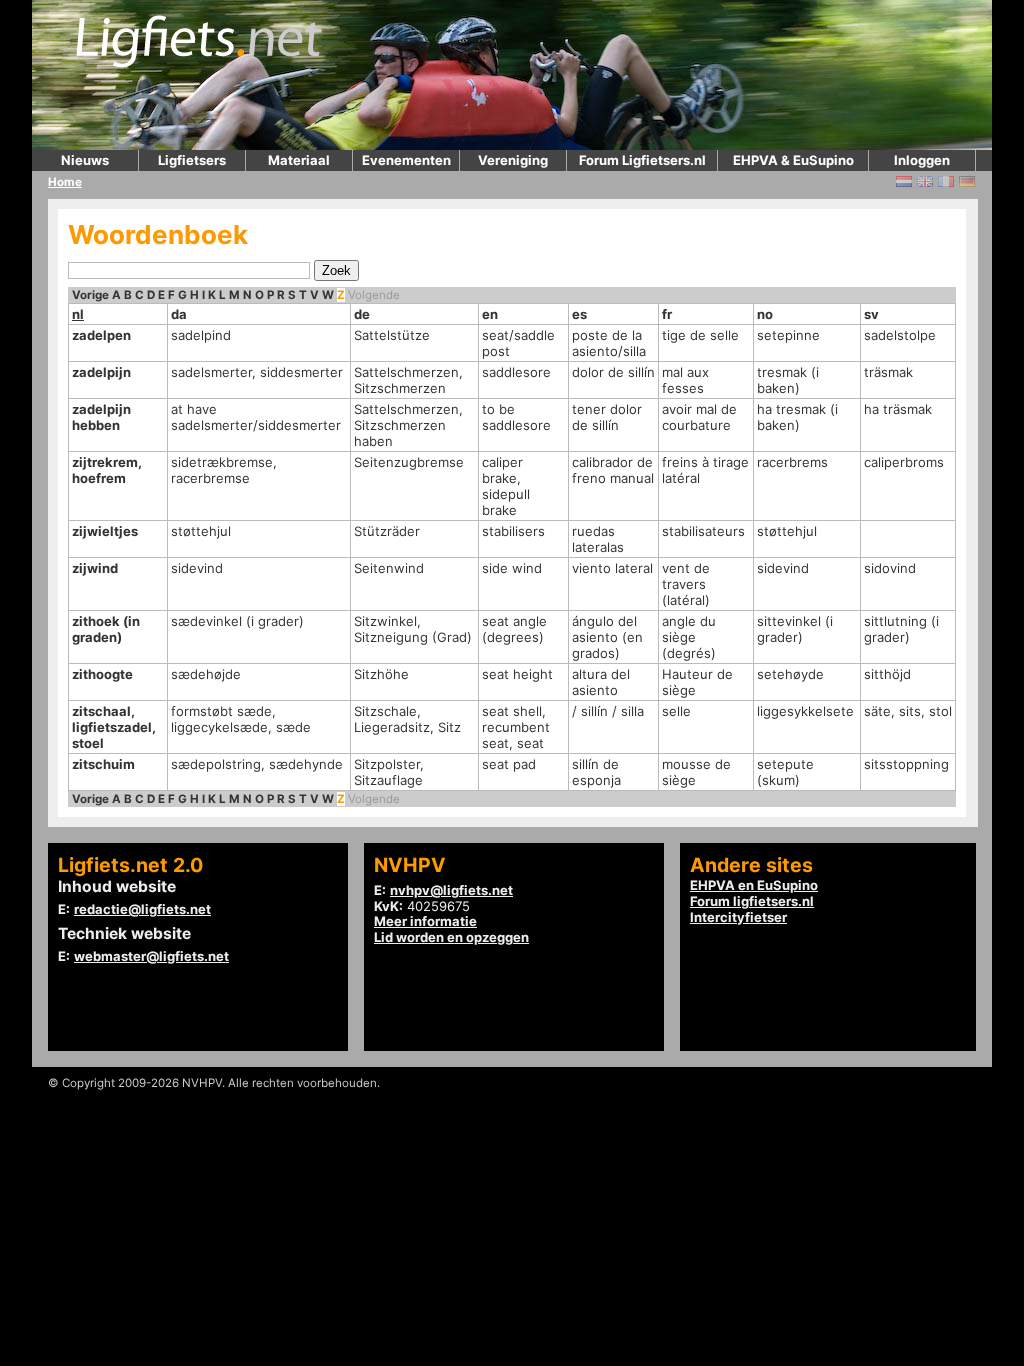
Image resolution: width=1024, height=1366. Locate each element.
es (579, 314)
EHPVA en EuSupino (754, 885)
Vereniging (513, 160)
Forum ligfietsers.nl (752, 901)
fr (667, 314)
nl (78, 314)
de (362, 314)
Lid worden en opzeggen (451, 937)
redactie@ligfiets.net (142, 909)
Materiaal (299, 160)
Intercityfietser (738, 917)
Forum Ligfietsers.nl (642, 160)
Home (65, 182)
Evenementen (406, 160)
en (490, 314)
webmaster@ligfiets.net (151, 956)
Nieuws (85, 160)
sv (871, 314)
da (179, 314)
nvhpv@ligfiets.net (451, 890)
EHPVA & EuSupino (793, 160)
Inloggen (922, 160)
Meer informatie (425, 921)
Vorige (90, 295)
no (765, 314)
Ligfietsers (192, 160)
